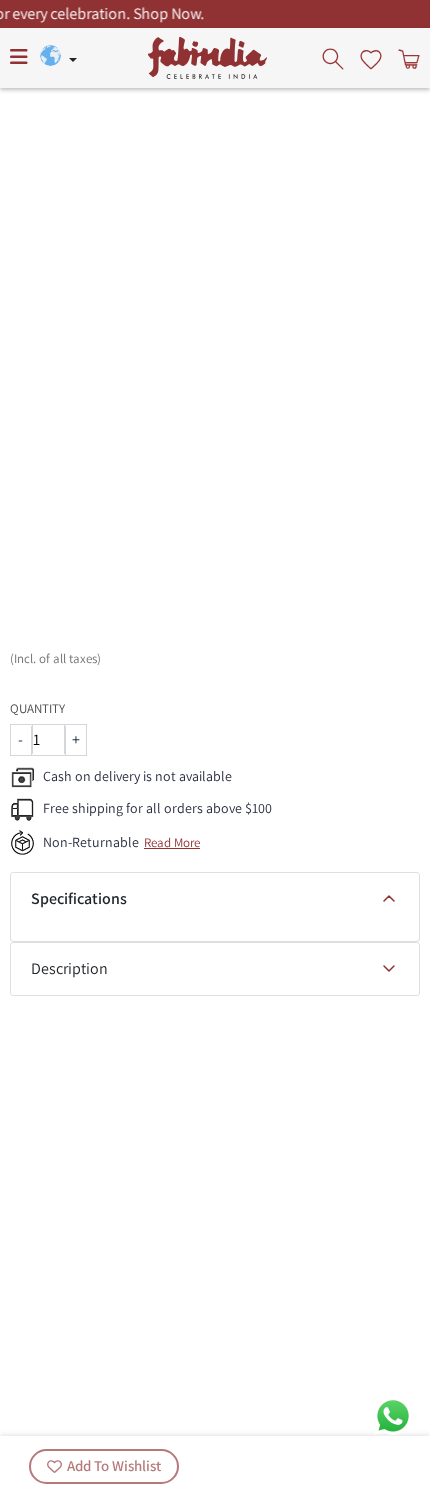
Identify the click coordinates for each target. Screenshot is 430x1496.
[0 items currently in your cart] (407, 58)
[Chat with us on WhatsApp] (393, 1414)
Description (69, 968)
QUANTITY (37, 708)
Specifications (79, 898)
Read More (172, 842)
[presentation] (335, 58)
